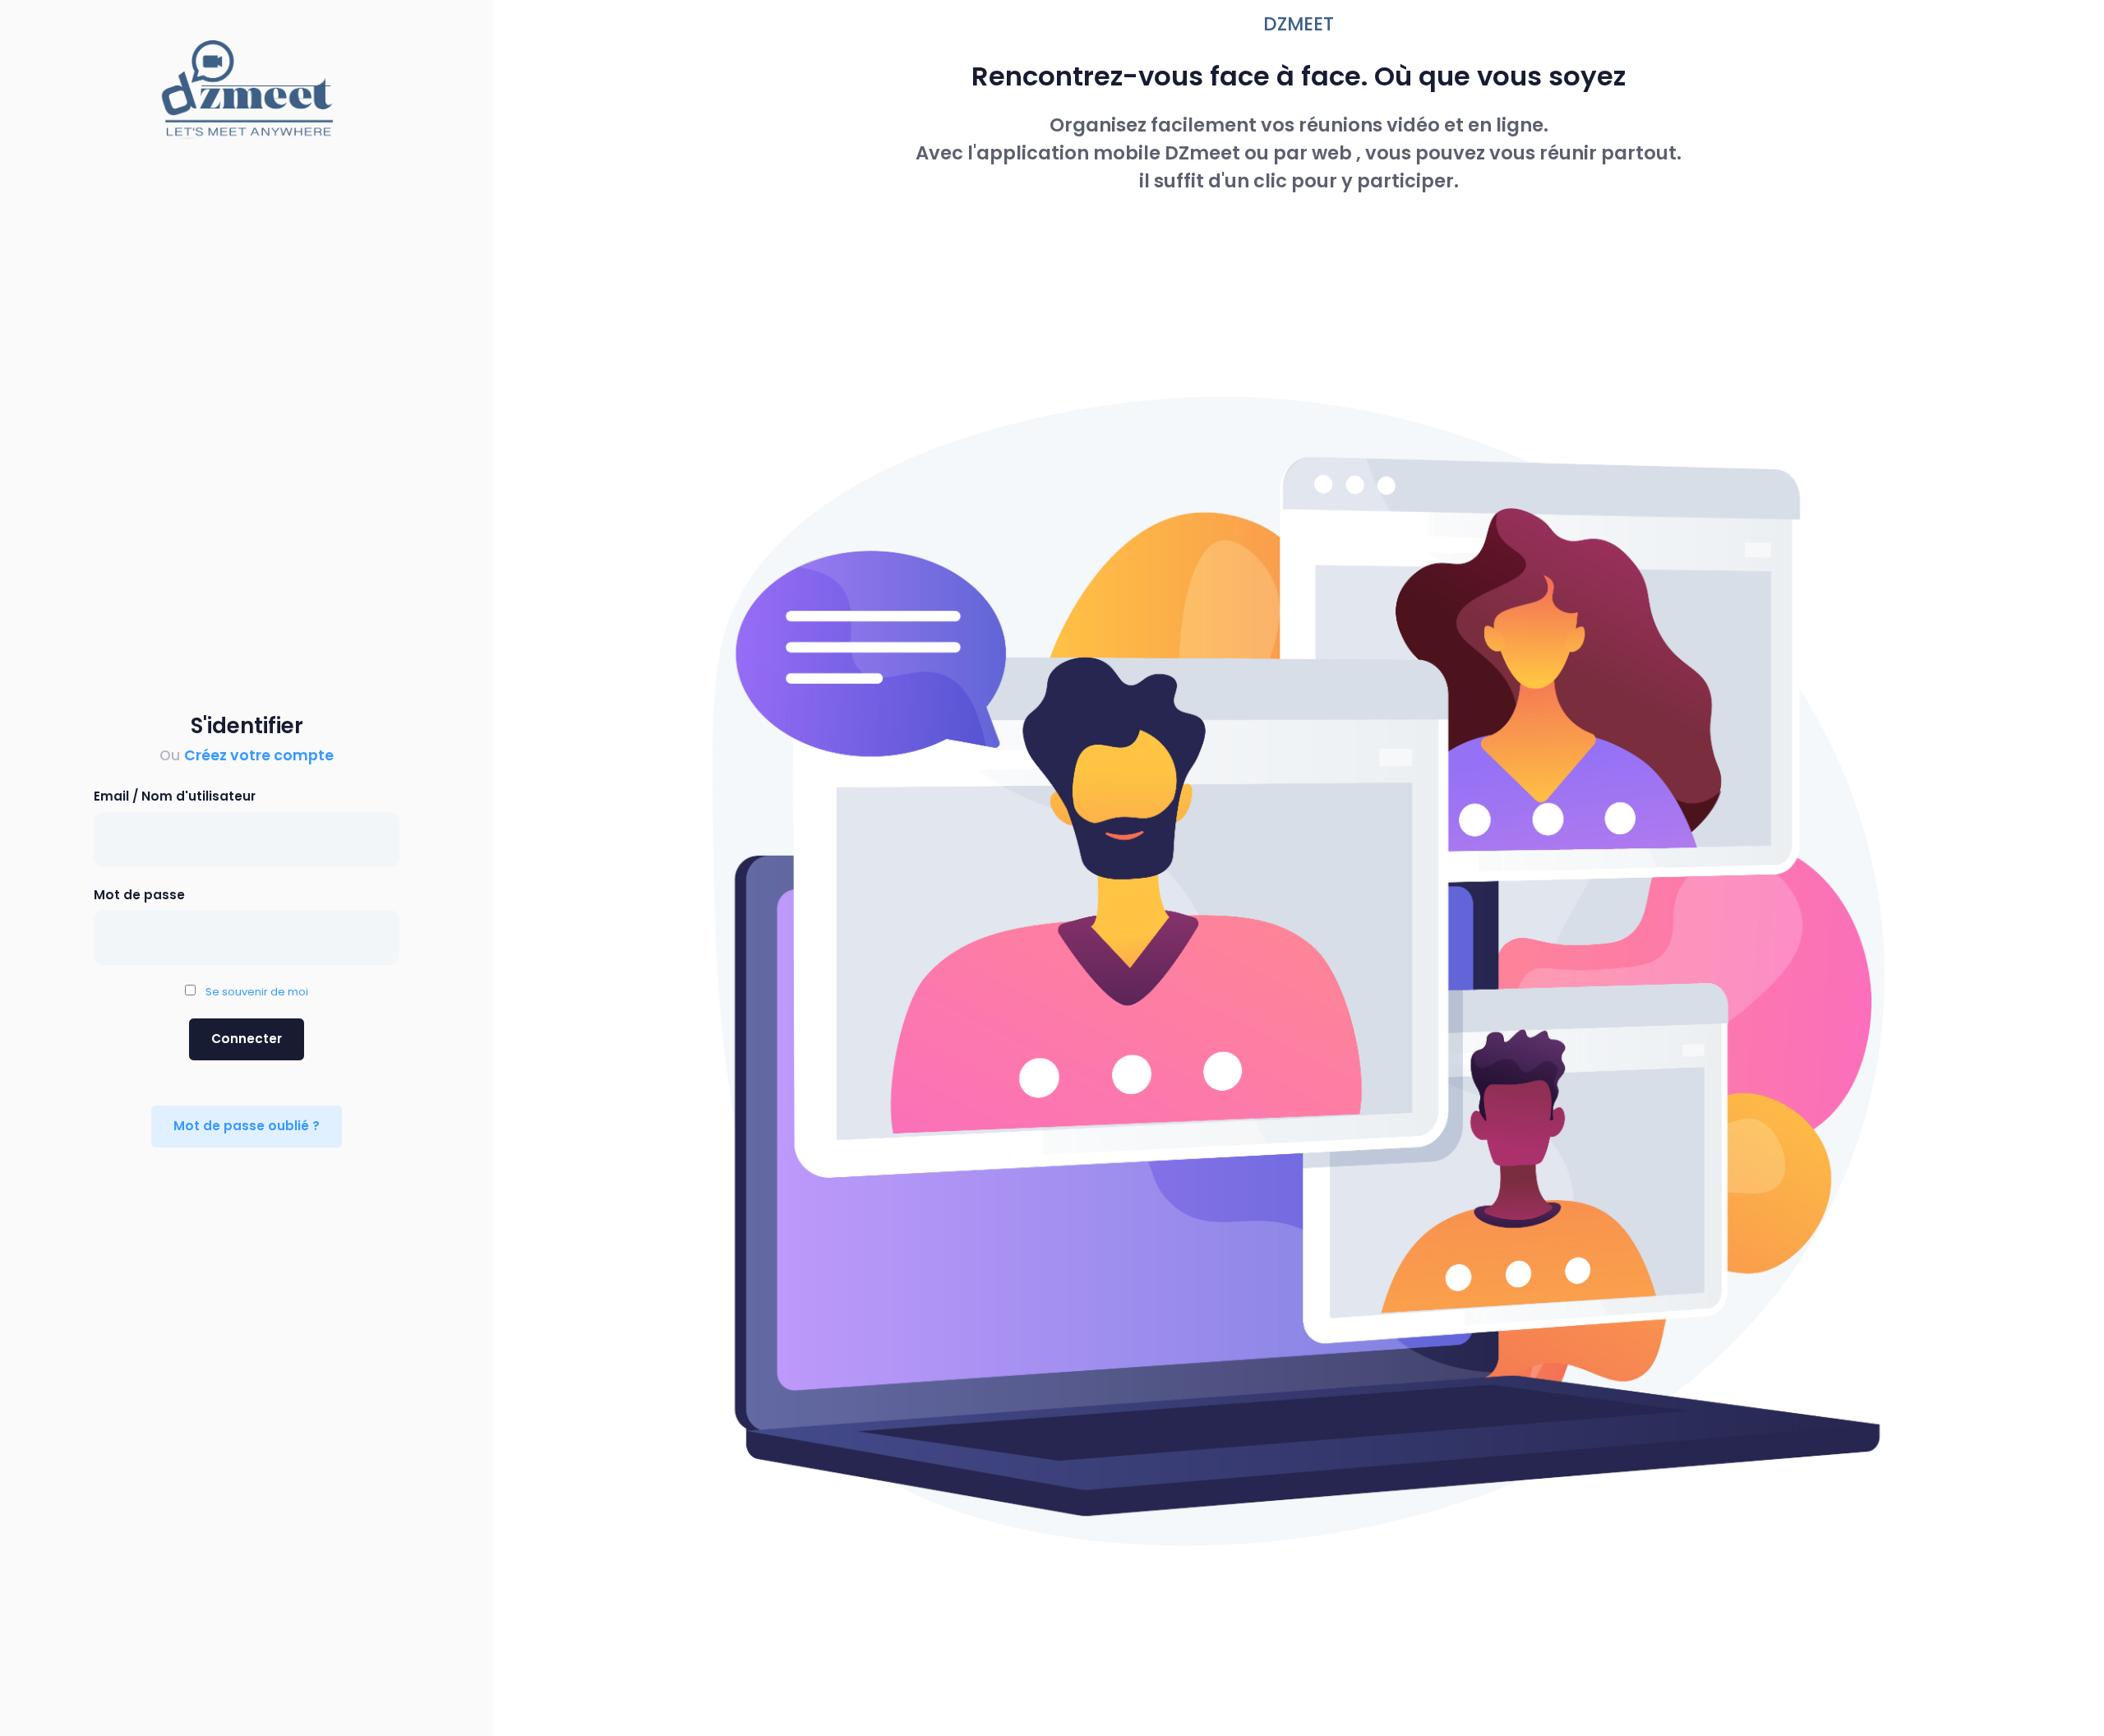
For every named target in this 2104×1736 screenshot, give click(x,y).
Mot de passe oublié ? (247, 1126)
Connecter (247, 1039)
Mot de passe (139, 895)
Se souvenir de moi (253, 992)
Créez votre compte (259, 755)
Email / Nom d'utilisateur (175, 796)
